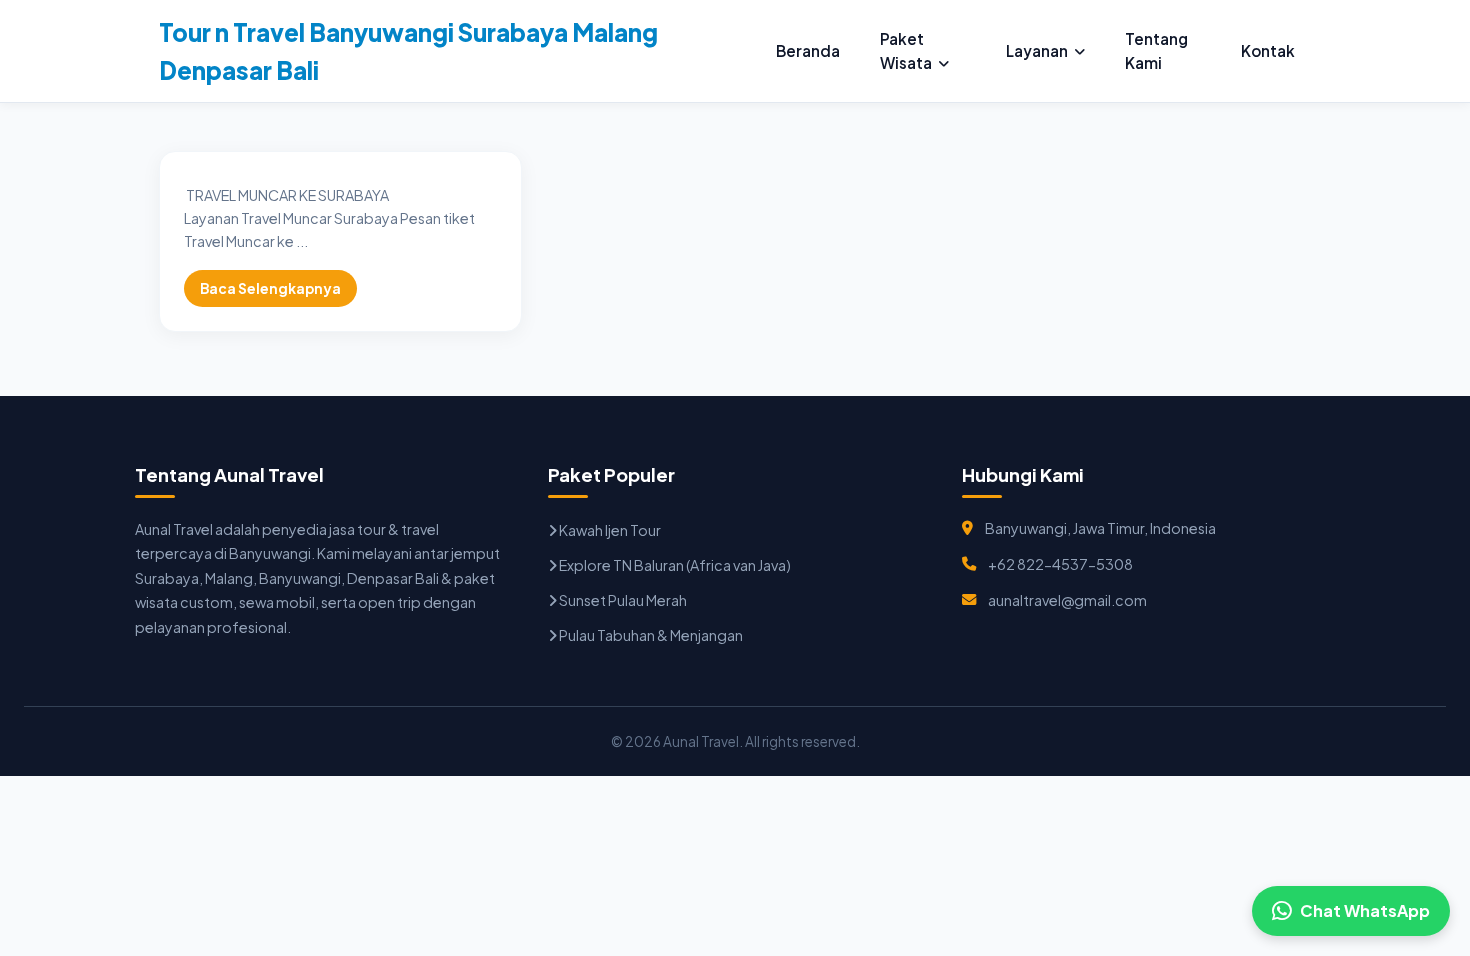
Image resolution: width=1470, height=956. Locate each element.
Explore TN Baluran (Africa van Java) (674, 565)
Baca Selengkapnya (270, 288)
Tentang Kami (1156, 50)
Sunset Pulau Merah (622, 600)
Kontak (1268, 50)
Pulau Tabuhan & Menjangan (650, 635)
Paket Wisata (906, 50)
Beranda (808, 50)
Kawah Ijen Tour (609, 530)
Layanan (1037, 50)
